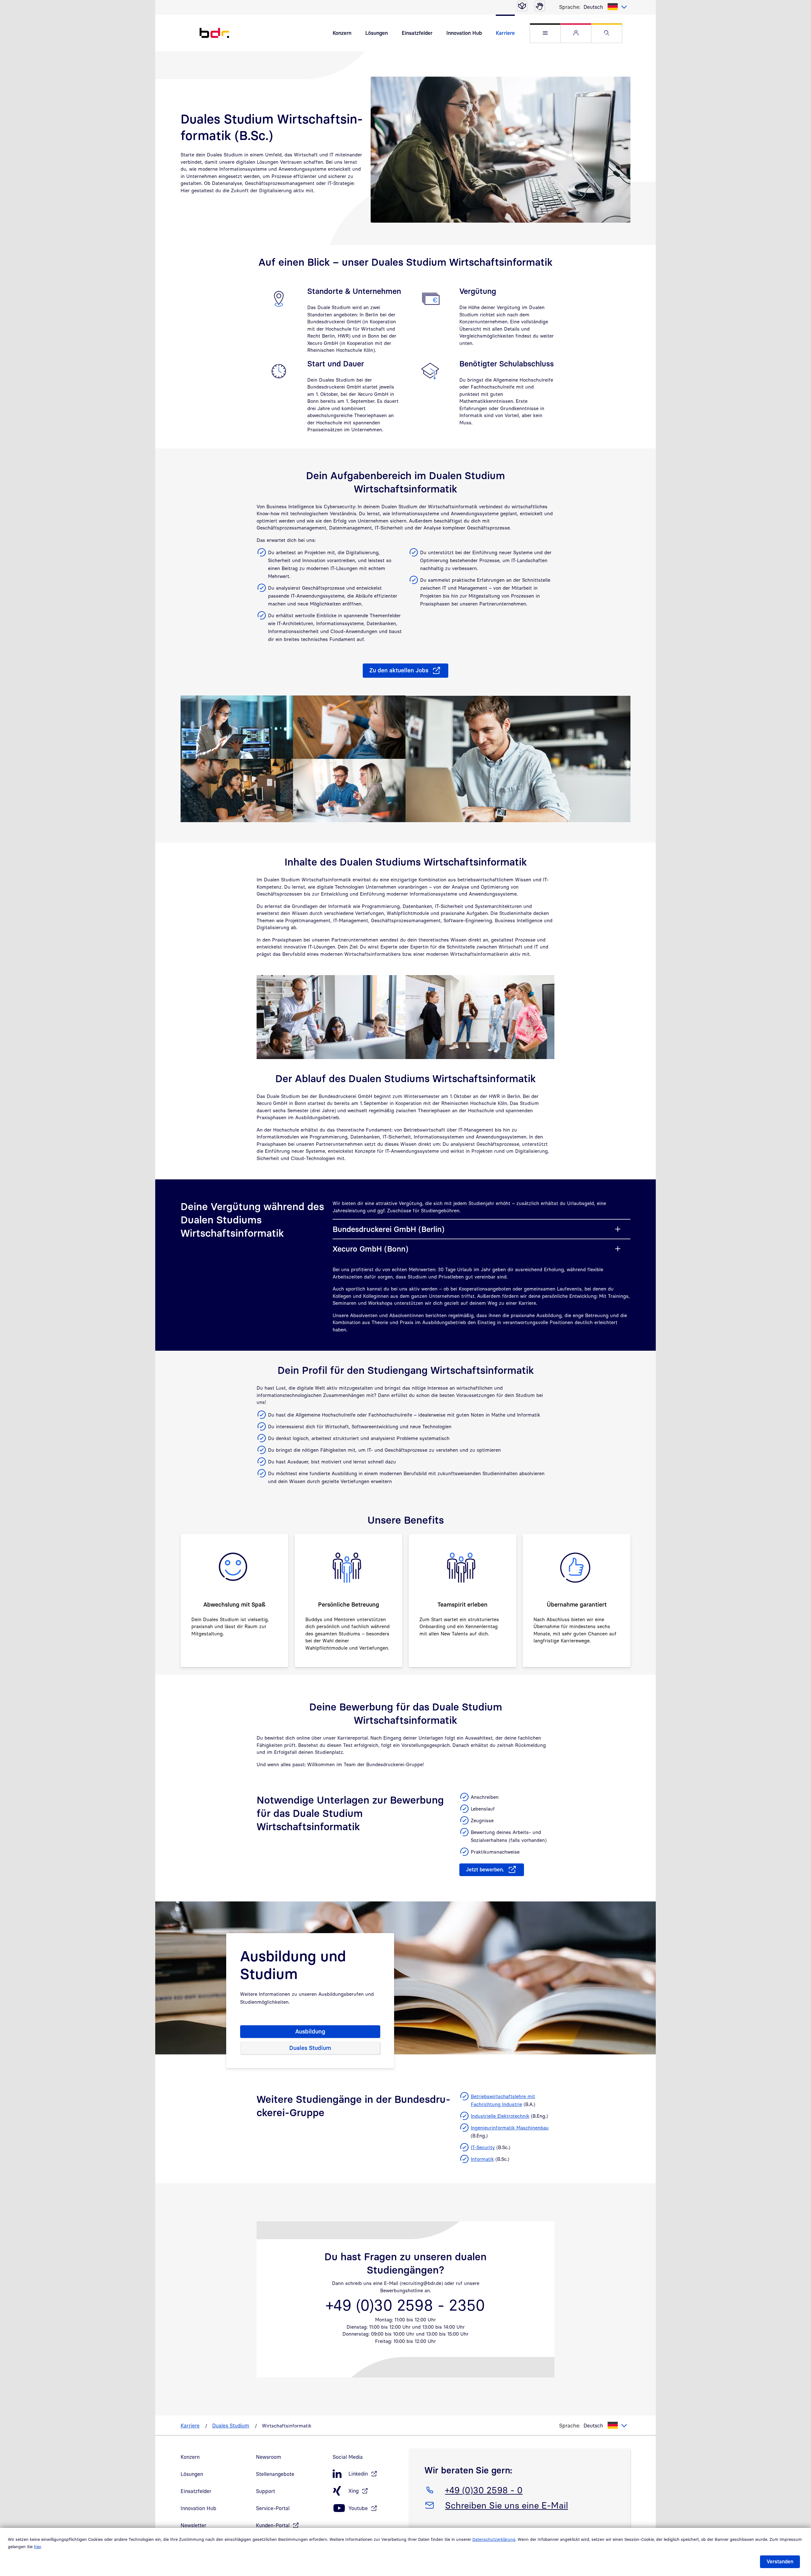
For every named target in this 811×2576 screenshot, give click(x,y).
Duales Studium (310, 2048)
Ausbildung (310, 2031)
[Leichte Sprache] (522, 6)
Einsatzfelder (417, 33)
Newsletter (193, 2525)
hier (37, 2547)
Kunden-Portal (273, 2525)
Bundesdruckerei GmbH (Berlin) (389, 1229)
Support (265, 2491)
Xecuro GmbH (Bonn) (370, 1249)
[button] (545, 33)
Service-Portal (273, 2508)
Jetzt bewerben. (485, 1869)
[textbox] (605, 7)
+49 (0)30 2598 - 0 (484, 2490)
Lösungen (377, 33)
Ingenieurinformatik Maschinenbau (510, 2128)
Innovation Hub (464, 33)
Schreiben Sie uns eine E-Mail (506, 2505)
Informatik (482, 2159)
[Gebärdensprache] (540, 6)
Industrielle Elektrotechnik (500, 2116)
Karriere (505, 33)
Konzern (342, 33)
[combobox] (605, 7)
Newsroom (269, 2457)
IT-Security (483, 2147)
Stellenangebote (275, 2474)
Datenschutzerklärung (494, 2539)
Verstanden (780, 2561)
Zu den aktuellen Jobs (399, 670)
